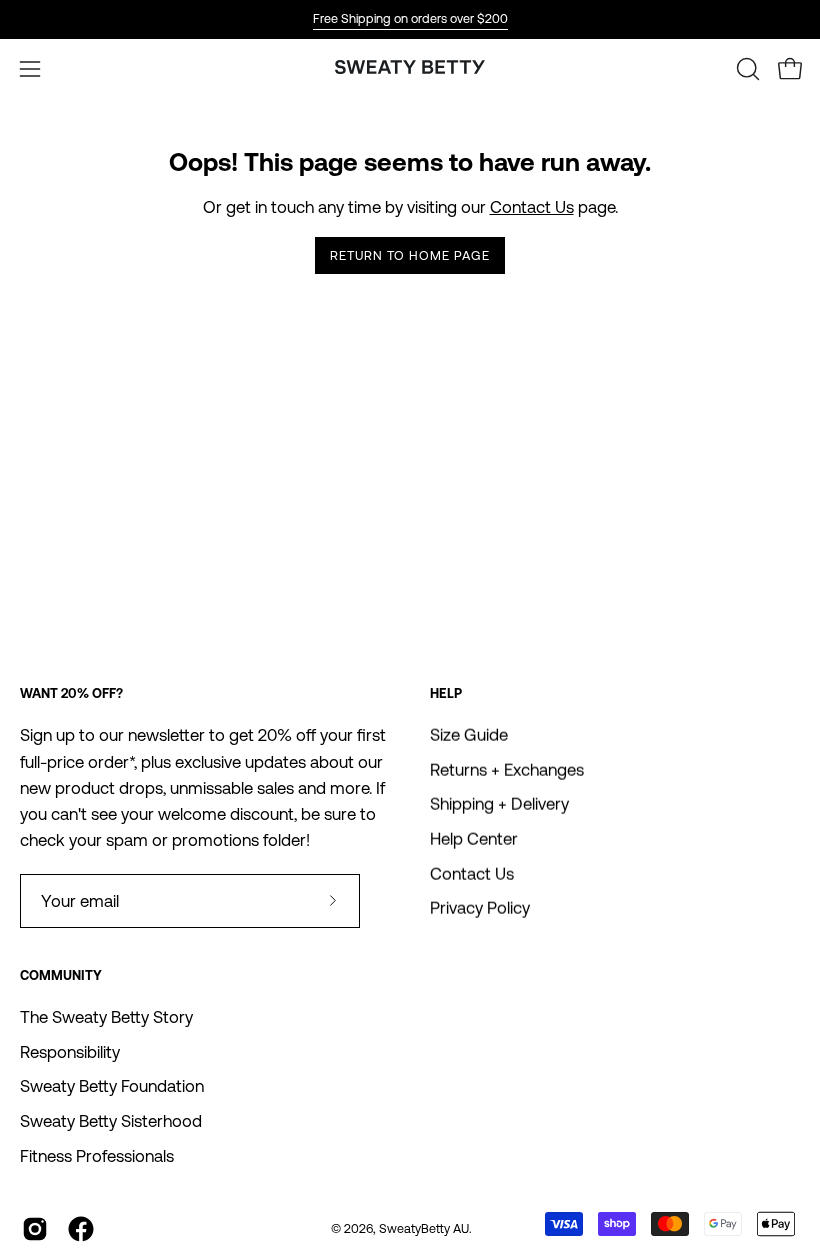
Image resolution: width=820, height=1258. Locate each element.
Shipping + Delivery (499, 805)
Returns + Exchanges (507, 770)
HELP (446, 693)
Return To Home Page (409, 255)
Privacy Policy (480, 909)
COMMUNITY (61, 975)
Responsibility (70, 1052)
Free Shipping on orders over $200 (410, 18)
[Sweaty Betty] (410, 69)
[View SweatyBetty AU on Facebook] (81, 1229)
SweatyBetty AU (424, 1228)
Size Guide (469, 735)
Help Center (474, 839)
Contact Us (532, 207)
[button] (746, 69)
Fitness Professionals (97, 1156)
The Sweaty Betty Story (106, 1017)
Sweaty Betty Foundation (112, 1086)
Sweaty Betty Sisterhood (111, 1121)
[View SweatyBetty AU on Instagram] (35, 1229)
